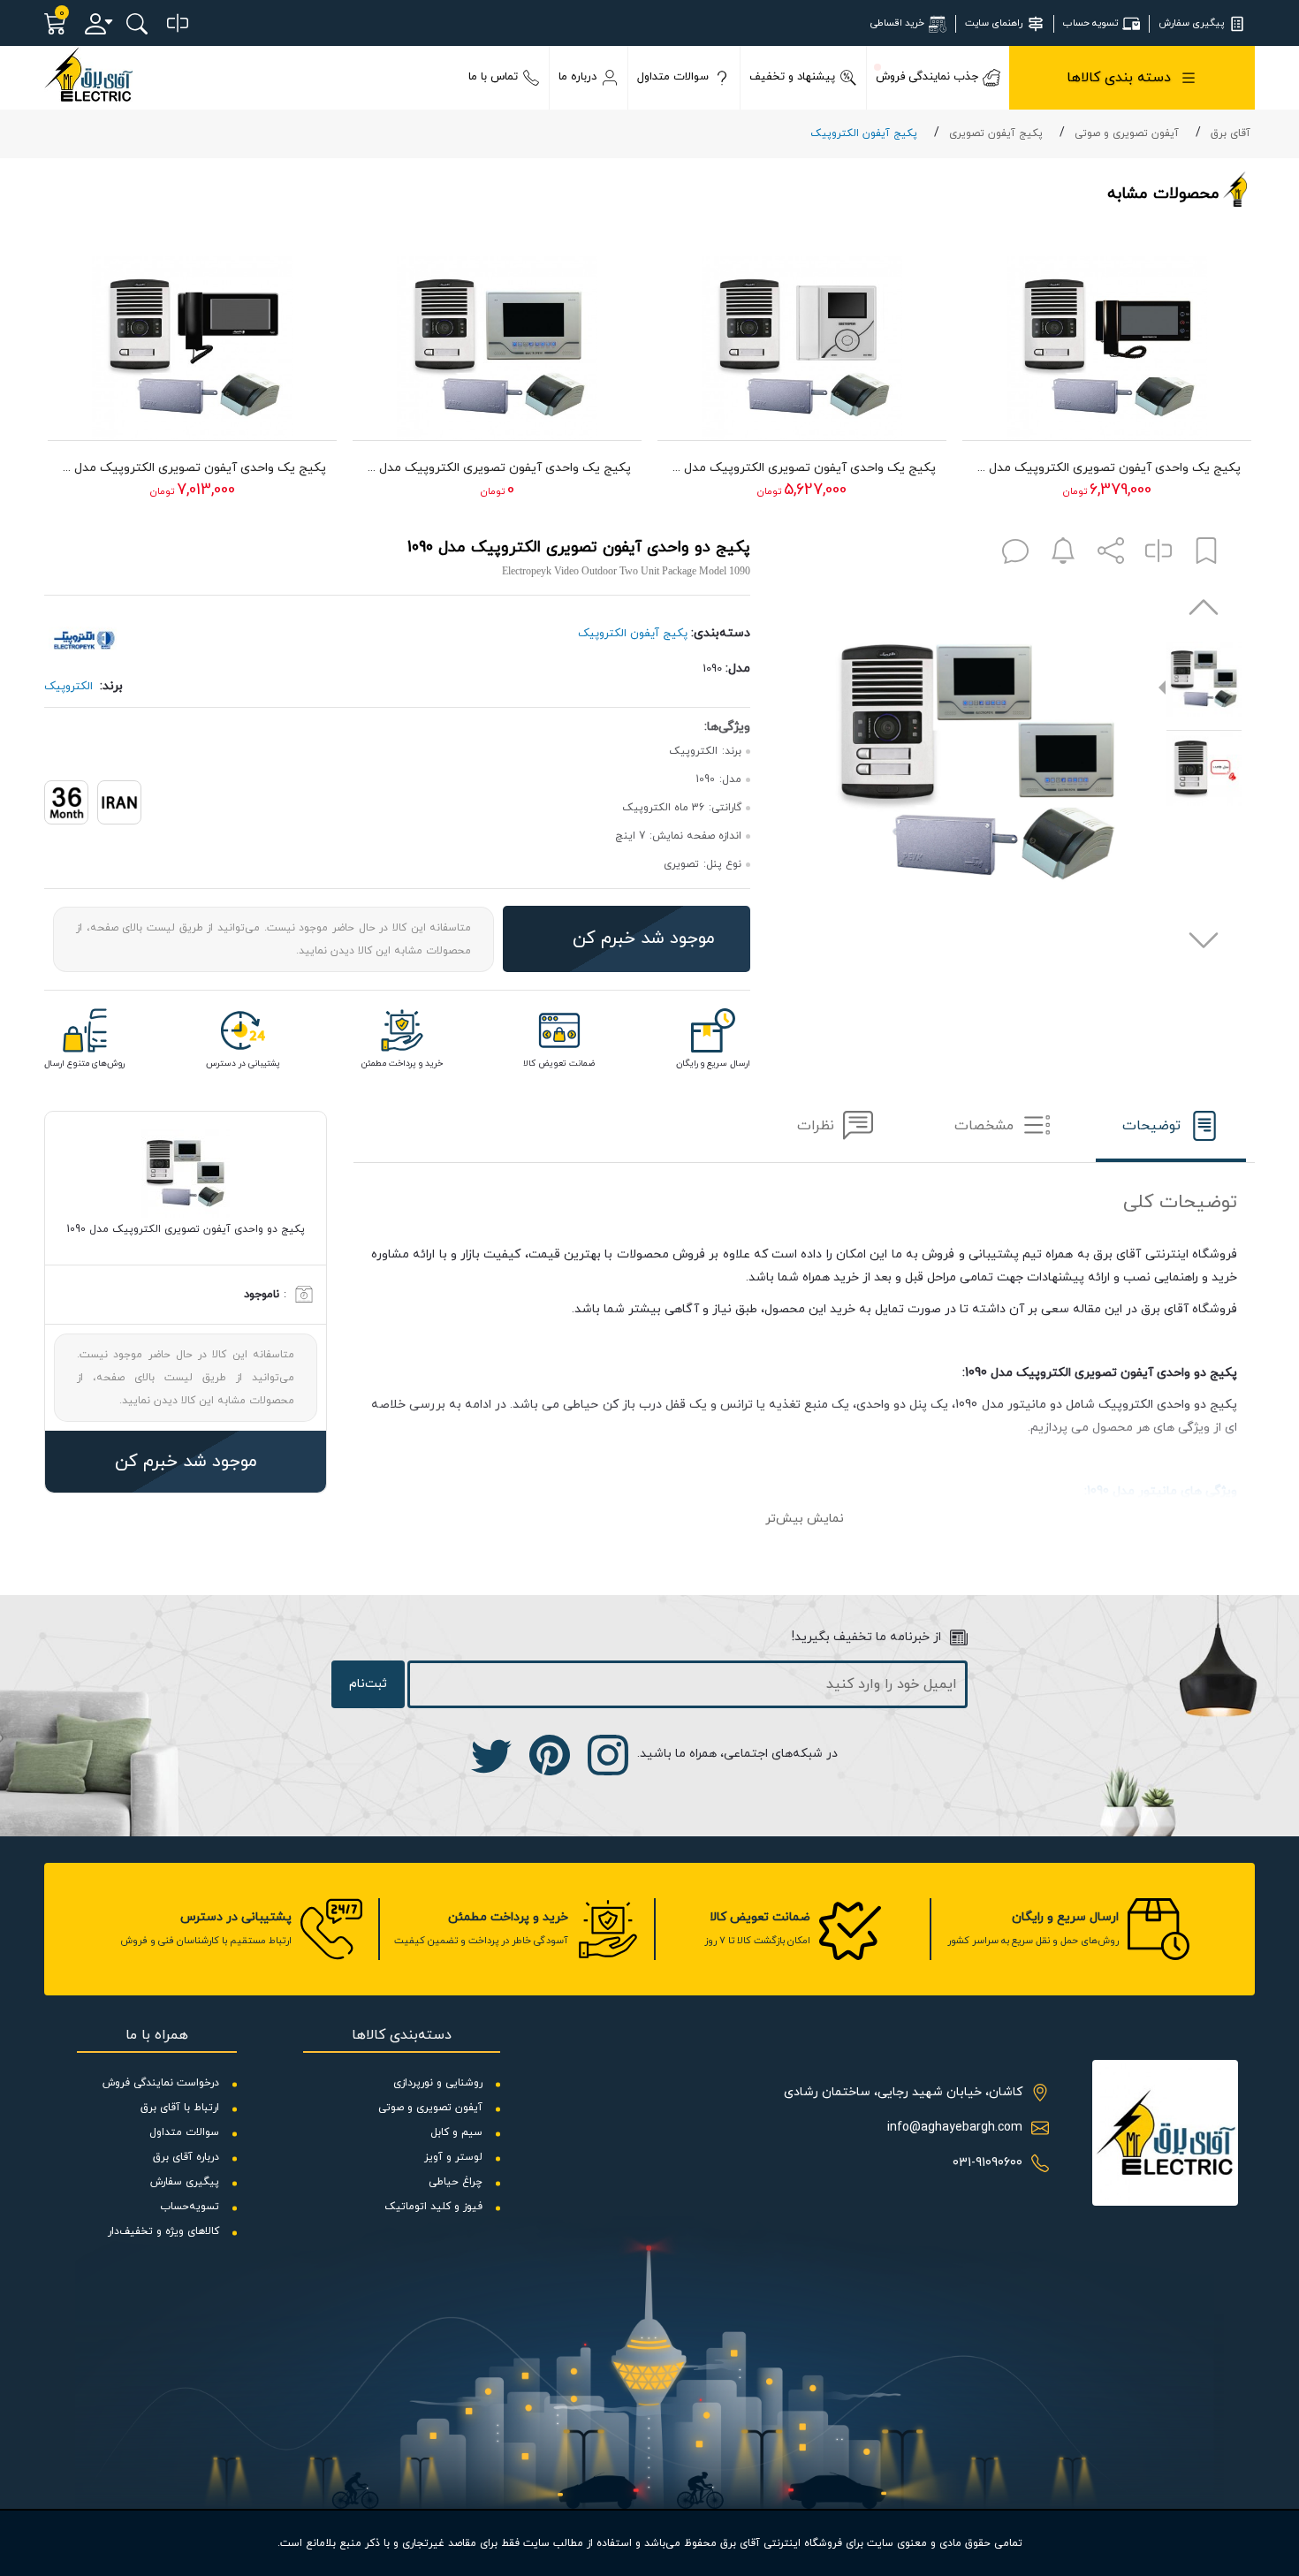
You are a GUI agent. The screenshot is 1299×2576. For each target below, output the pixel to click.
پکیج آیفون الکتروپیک (864, 133)
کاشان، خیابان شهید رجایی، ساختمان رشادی (903, 2092)
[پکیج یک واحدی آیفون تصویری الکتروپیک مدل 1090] (497, 339)
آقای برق (1231, 133)
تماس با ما (493, 77)
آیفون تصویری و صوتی (1127, 133)
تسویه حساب (1090, 23)
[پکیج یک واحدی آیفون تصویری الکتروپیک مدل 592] (802, 339)
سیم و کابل (456, 2132)
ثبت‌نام (368, 1684)
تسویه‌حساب (190, 2207)
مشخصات (984, 1126)
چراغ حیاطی (456, 2182)
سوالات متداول (673, 77)
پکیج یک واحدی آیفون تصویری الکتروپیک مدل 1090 (497, 468)
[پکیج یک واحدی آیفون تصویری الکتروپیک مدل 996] (192, 339)
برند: (111, 686)
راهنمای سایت (994, 23)
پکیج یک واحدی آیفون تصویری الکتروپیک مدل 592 (802, 468)
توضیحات (1151, 1126)
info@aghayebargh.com (955, 2128)
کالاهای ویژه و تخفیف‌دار (163, 2231)
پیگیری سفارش (1191, 23)
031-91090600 (988, 2163)
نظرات (816, 1126)
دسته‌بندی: (721, 633)
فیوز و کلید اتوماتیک (433, 2207)
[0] (178, 24)
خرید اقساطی (897, 23)
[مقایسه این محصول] (1158, 555)
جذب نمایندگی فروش (927, 77)
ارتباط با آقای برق (180, 2108)
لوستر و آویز (453, 2157)
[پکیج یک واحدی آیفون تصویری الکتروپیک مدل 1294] (1107, 339)
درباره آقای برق (186, 2157)
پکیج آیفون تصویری (996, 133)
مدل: (738, 669)
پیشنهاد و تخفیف (792, 77)
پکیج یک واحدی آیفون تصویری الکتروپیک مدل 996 (192, 468)
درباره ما (577, 77)
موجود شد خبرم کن (644, 938)
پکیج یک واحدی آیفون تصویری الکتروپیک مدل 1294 (1107, 468)
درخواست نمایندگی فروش (161, 2083)
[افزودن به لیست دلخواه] (1206, 555)
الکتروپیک (68, 687)
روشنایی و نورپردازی (438, 2083)
